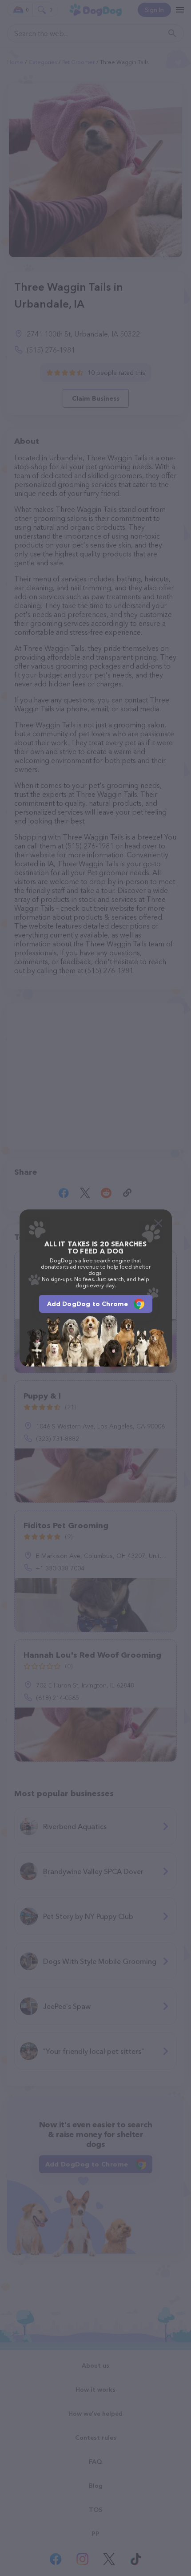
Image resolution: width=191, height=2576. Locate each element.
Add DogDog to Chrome (88, 1304)
